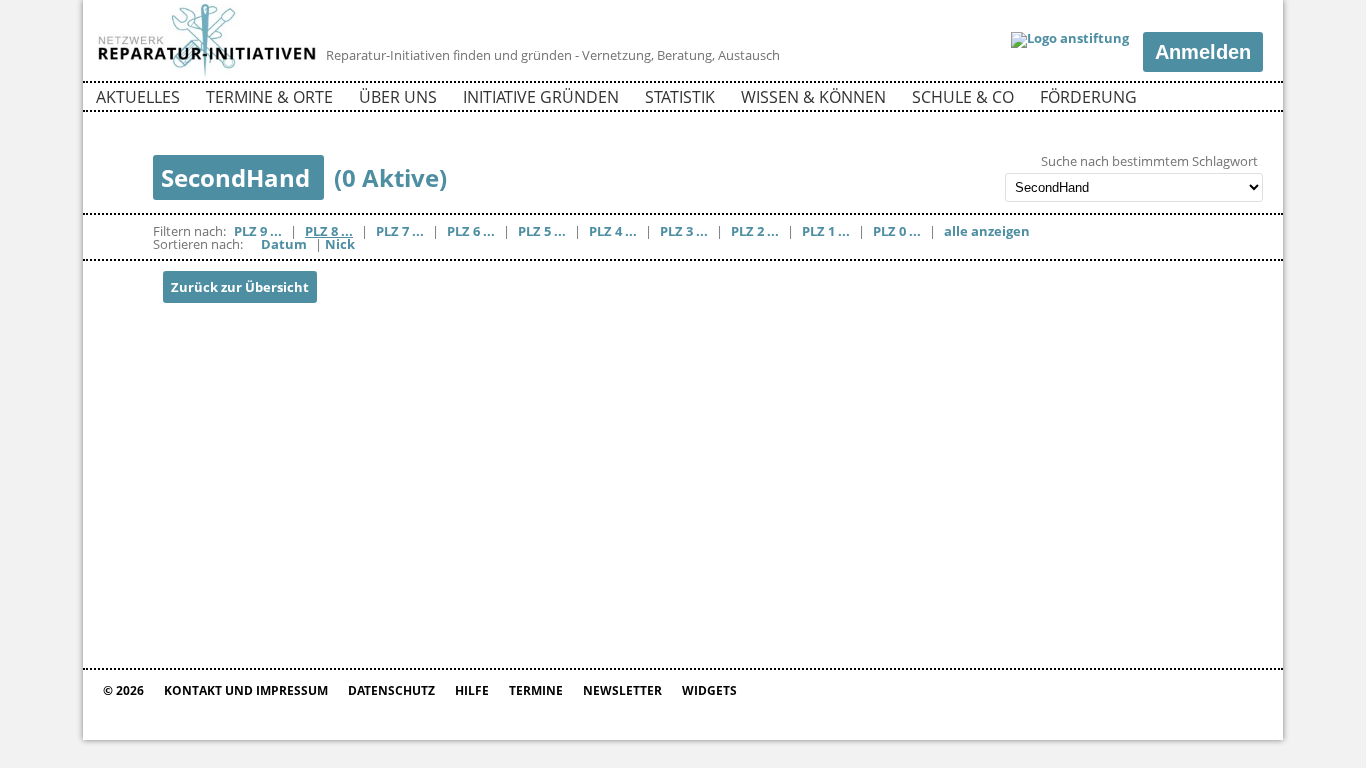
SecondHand (238, 177)
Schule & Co (963, 97)
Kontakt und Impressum (246, 690)
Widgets (709, 690)
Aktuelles (138, 97)
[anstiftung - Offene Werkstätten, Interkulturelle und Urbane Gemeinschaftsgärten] (1070, 40)
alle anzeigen (987, 231)
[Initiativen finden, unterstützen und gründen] (207, 74)
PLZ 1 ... (826, 231)
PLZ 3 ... (684, 231)
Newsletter (622, 690)
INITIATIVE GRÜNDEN (541, 97)
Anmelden (1203, 52)
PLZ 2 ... (755, 231)
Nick (340, 244)
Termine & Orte (269, 97)
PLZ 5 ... (542, 231)
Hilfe (472, 690)
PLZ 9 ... (258, 231)
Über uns (398, 97)
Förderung (1088, 97)
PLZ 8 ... (329, 231)
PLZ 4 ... (613, 231)
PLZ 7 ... (400, 231)
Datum (284, 244)
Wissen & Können (813, 97)
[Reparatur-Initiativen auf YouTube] (1246, 100)
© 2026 (123, 690)
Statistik (680, 97)
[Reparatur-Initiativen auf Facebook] (1211, 100)
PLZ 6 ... (471, 231)
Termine (536, 690)
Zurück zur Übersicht (240, 287)
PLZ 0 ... (897, 231)
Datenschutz (391, 690)
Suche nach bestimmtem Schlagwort (1149, 161)
